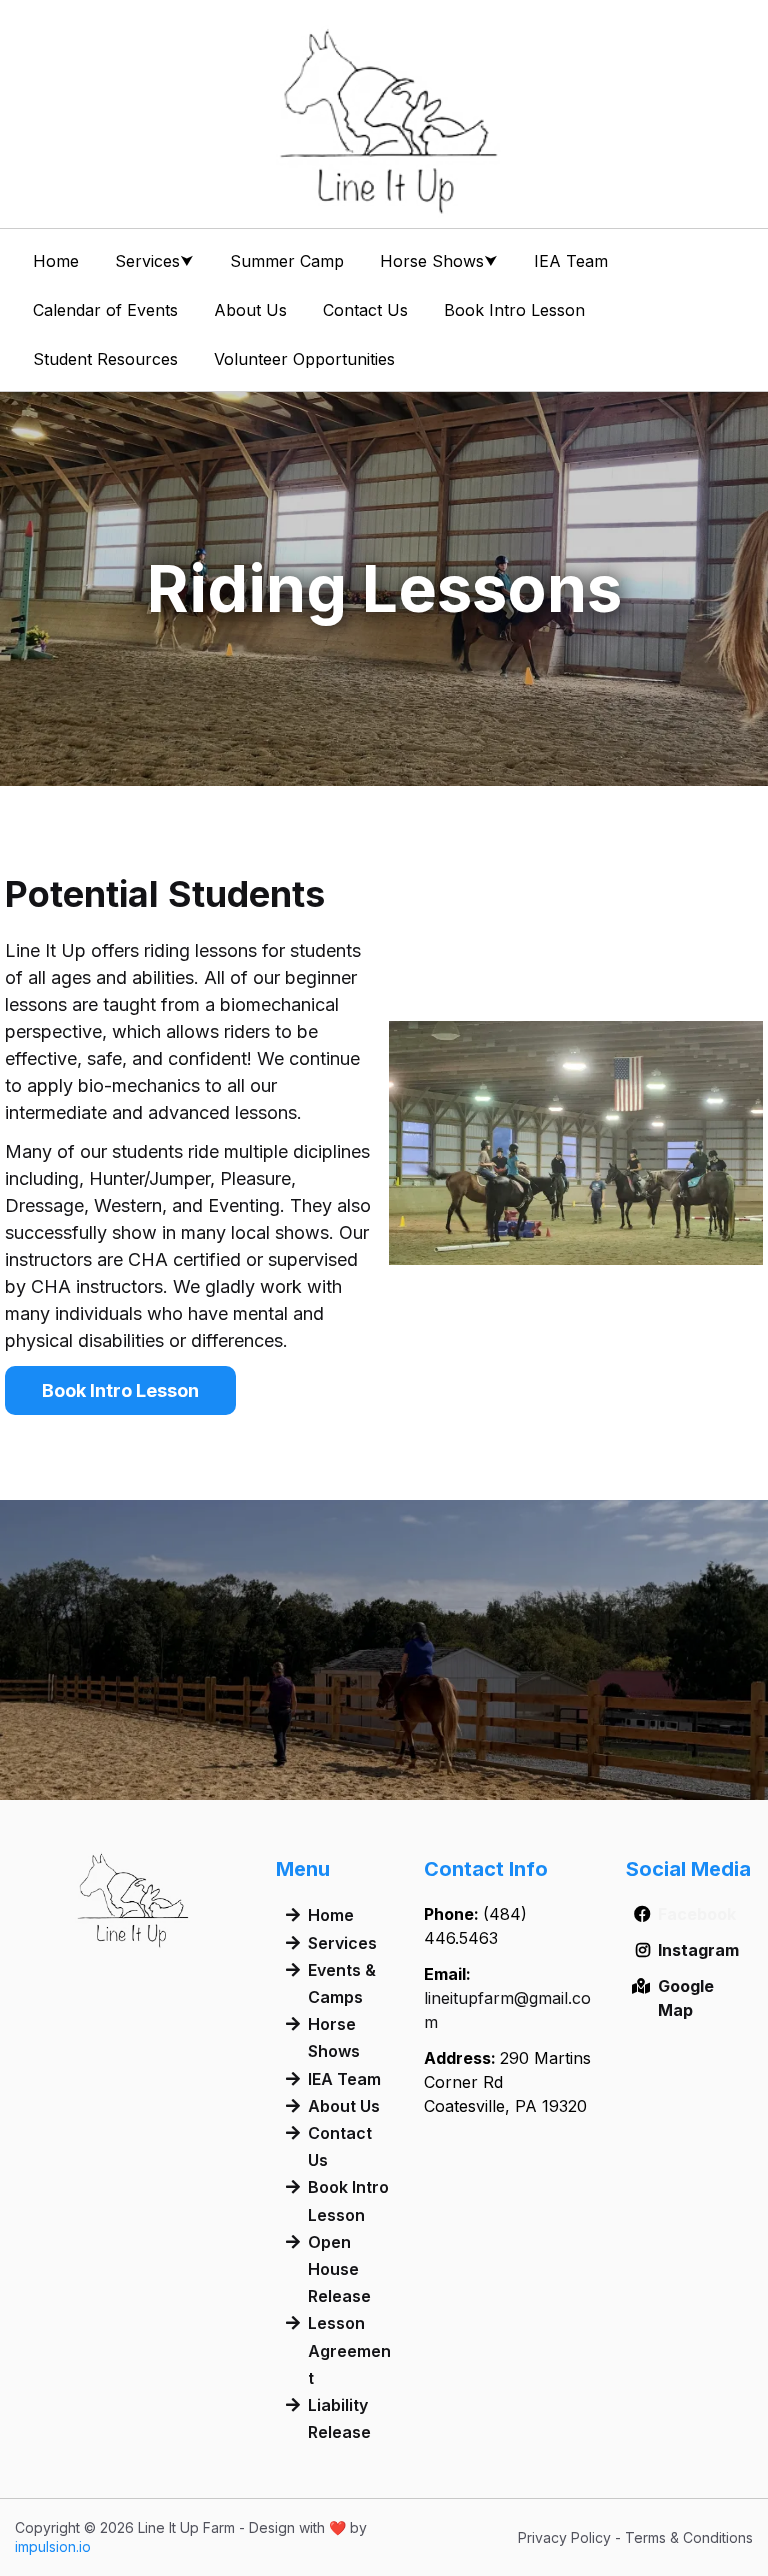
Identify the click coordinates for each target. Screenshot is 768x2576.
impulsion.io (53, 2546)
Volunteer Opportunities (304, 359)
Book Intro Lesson (514, 310)
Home (56, 261)
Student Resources (105, 359)
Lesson (336, 2323)
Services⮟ (154, 261)
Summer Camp (287, 261)
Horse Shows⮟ (439, 261)
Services (342, 1943)
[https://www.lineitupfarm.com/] (384, 120)
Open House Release (339, 2269)
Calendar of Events (105, 310)
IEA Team (571, 261)
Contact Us (365, 310)
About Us (250, 310)
